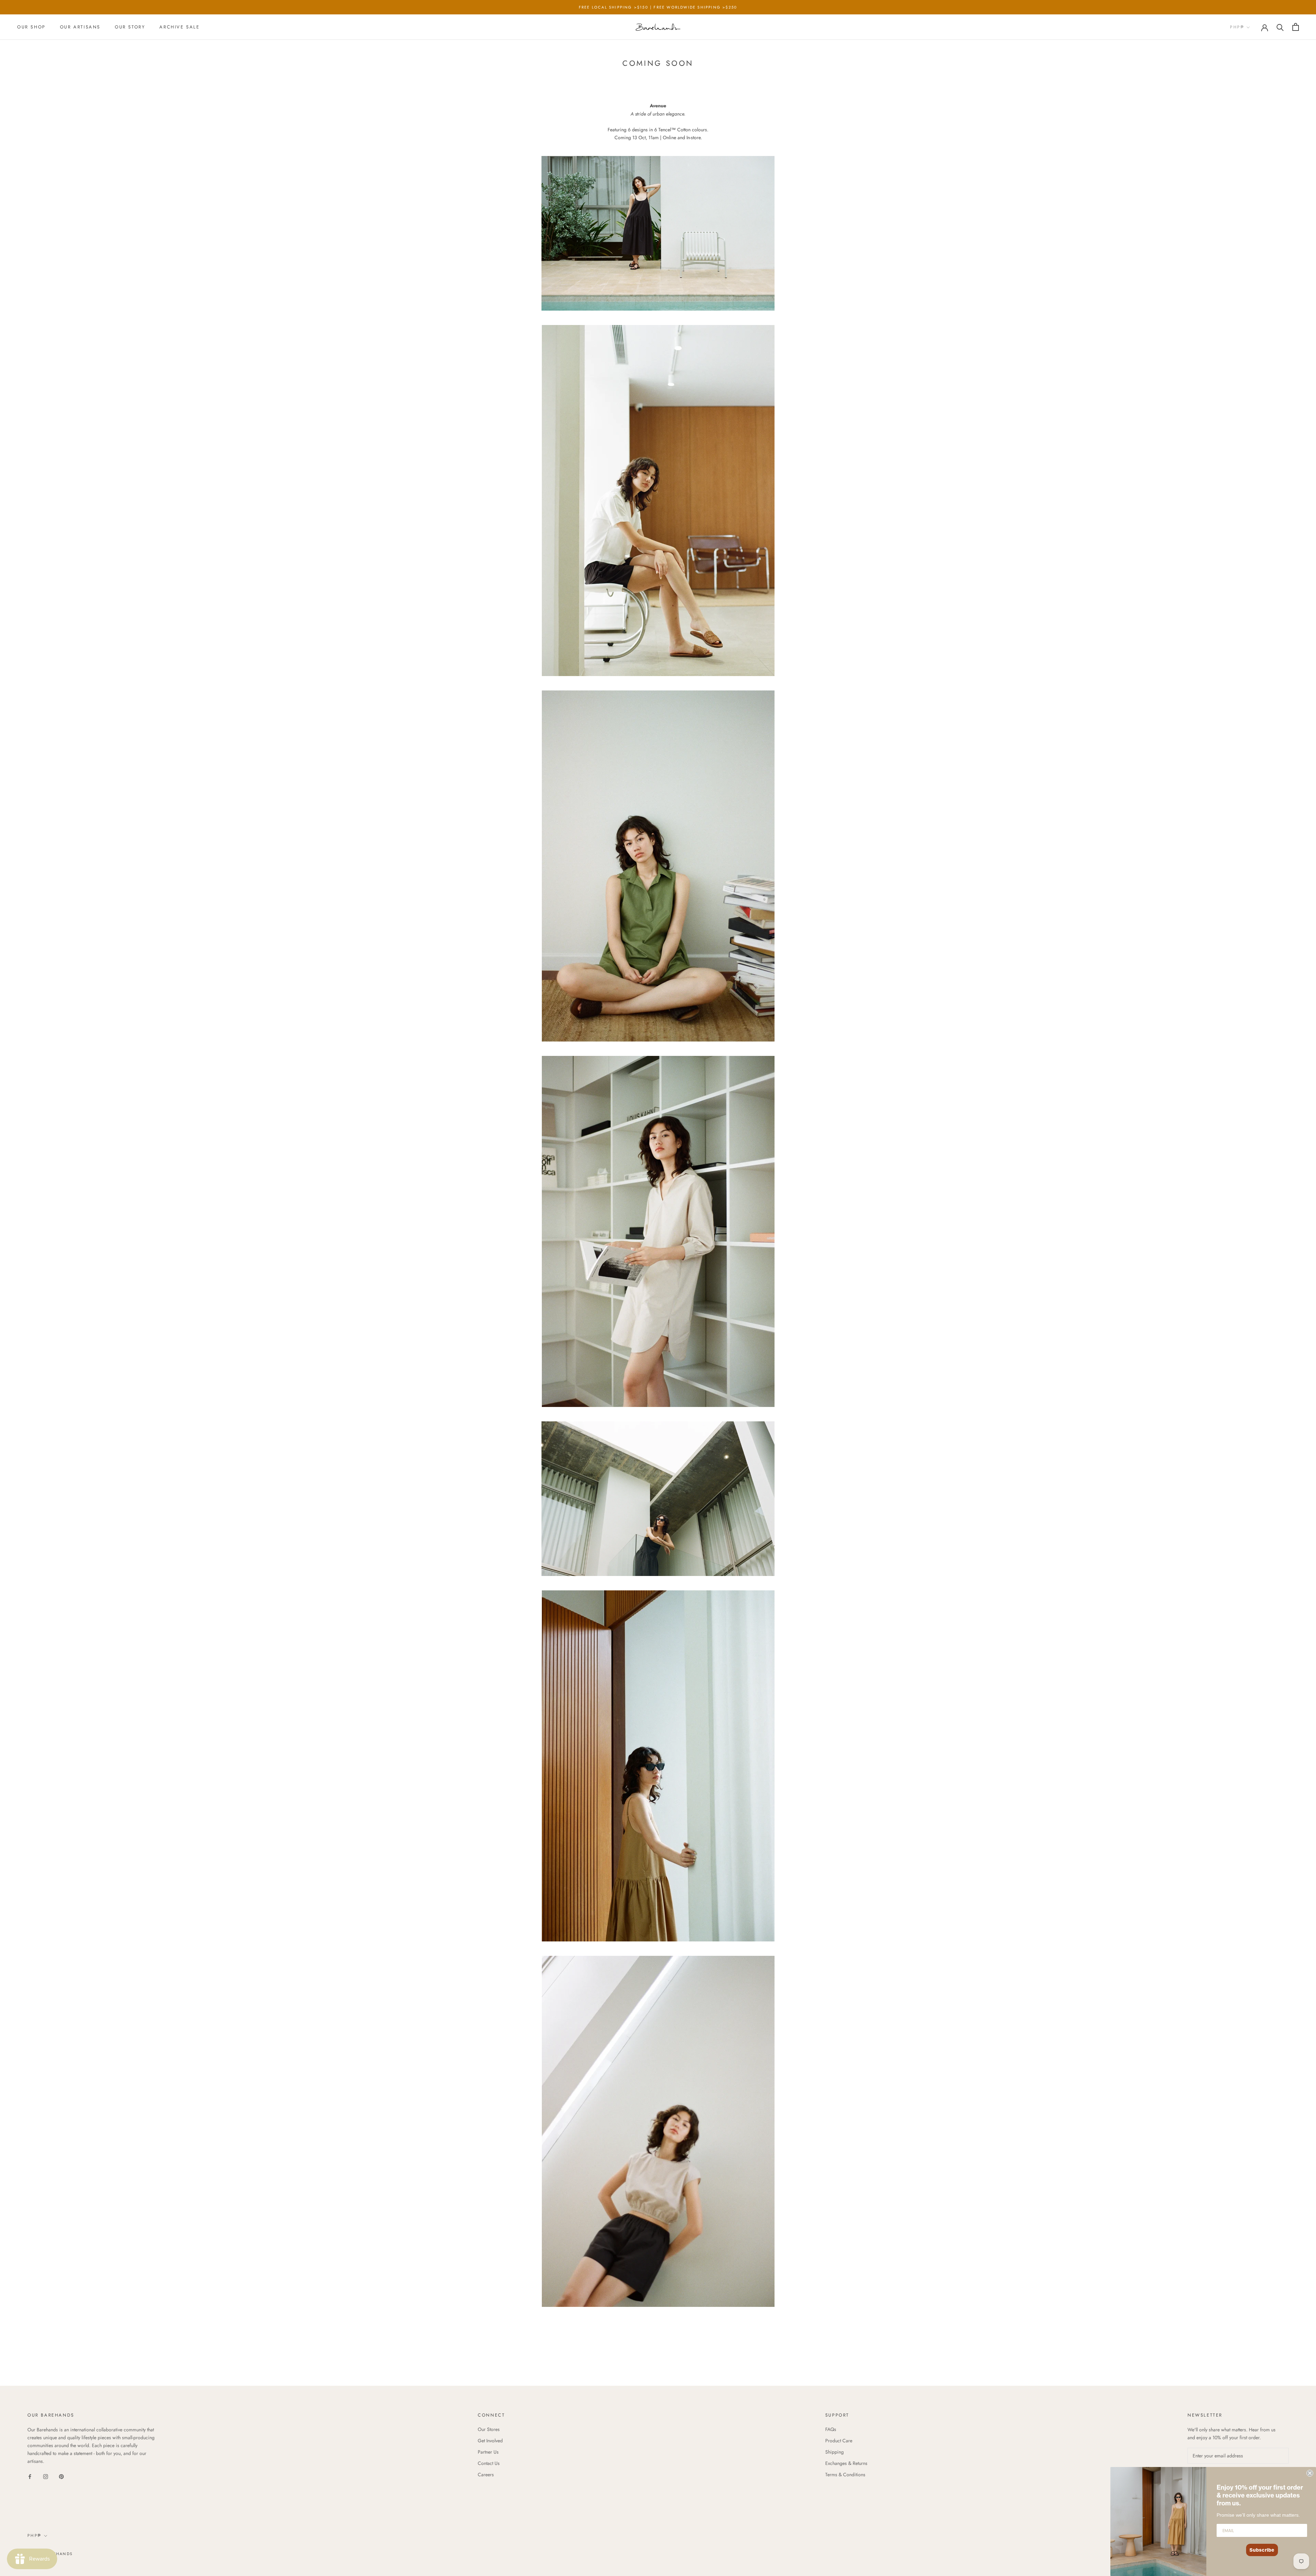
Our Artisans (80, 27)
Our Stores (489, 2429)
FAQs (831, 2429)
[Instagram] (46, 2476)
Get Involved (490, 2441)
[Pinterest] (61, 2476)
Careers (486, 2475)
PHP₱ (1237, 27)
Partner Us (488, 2452)
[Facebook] (30, 2476)
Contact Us (489, 2463)
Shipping (834, 2452)
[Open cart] (1296, 27)
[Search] (1280, 27)
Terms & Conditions (845, 2475)
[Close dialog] (1310, 2473)
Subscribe (1262, 2550)
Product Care (839, 2441)
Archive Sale (179, 27)
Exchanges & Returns (846, 2463)
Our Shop (31, 27)
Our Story (130, 27)
